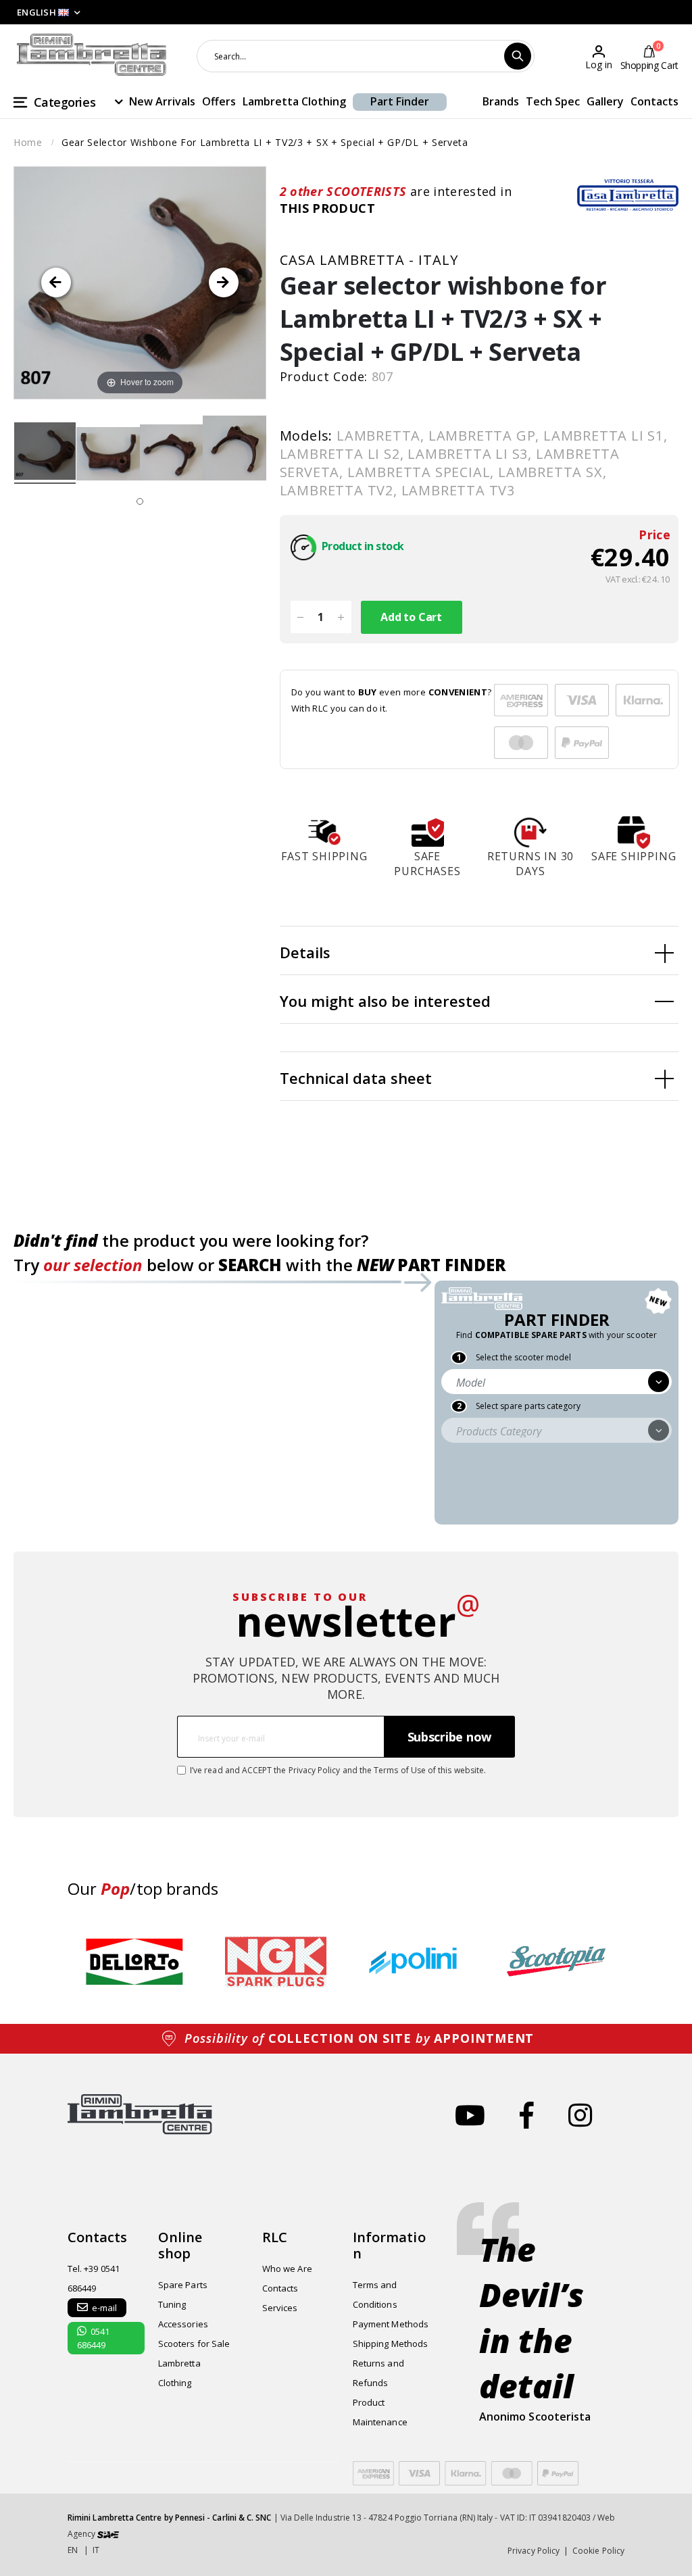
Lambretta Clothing (294, 101)
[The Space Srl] (108, 2534)
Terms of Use (400, 1770)
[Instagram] (580, 2115)
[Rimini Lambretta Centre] (92, 55)
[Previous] (56, 282)
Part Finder (400, 101)
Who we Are (287, 2269)
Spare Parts (183, 2285)
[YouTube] (470, 2115)
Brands (501, 101)
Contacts (654, 101)
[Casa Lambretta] (628, 195)
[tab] (479, 951)
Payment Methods (391, 2324)
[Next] (224, 282)
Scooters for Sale (194, 2344)
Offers (219, 101)
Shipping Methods (390, 2344)
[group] (135, 1962)
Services (280, 2308)
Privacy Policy (315, 1770)
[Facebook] (527, 2115)
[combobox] (366, 56)
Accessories (183, 2324)
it (96, 2550)
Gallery (605, 101)
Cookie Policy (598, 2551)
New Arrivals (162, 101)
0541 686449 (93, 2338)
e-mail (104, 2308)
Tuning (172, 2304)
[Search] (518, 56)
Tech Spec (553, 101)
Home (28, 142)
